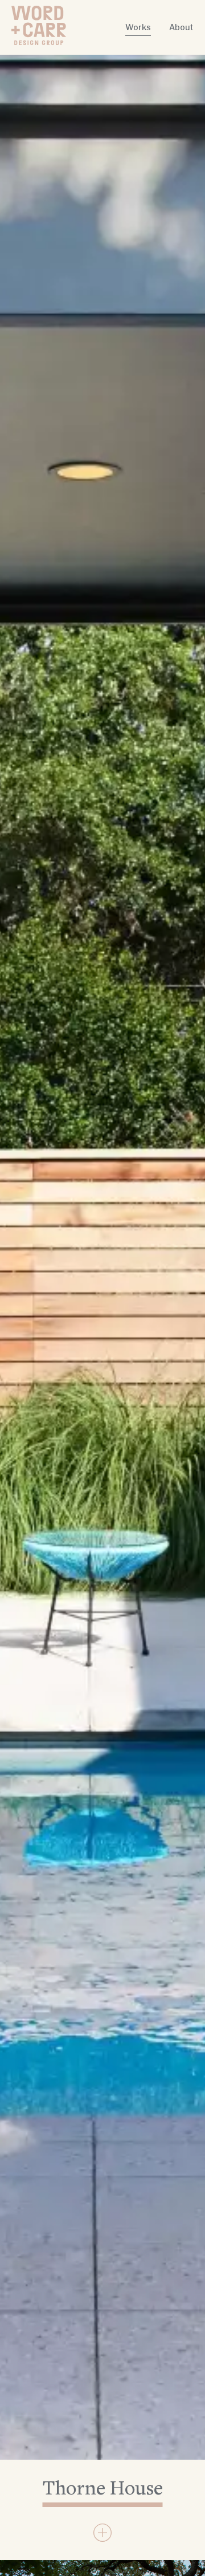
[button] (102, 2533)
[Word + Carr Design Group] (39, 25)
